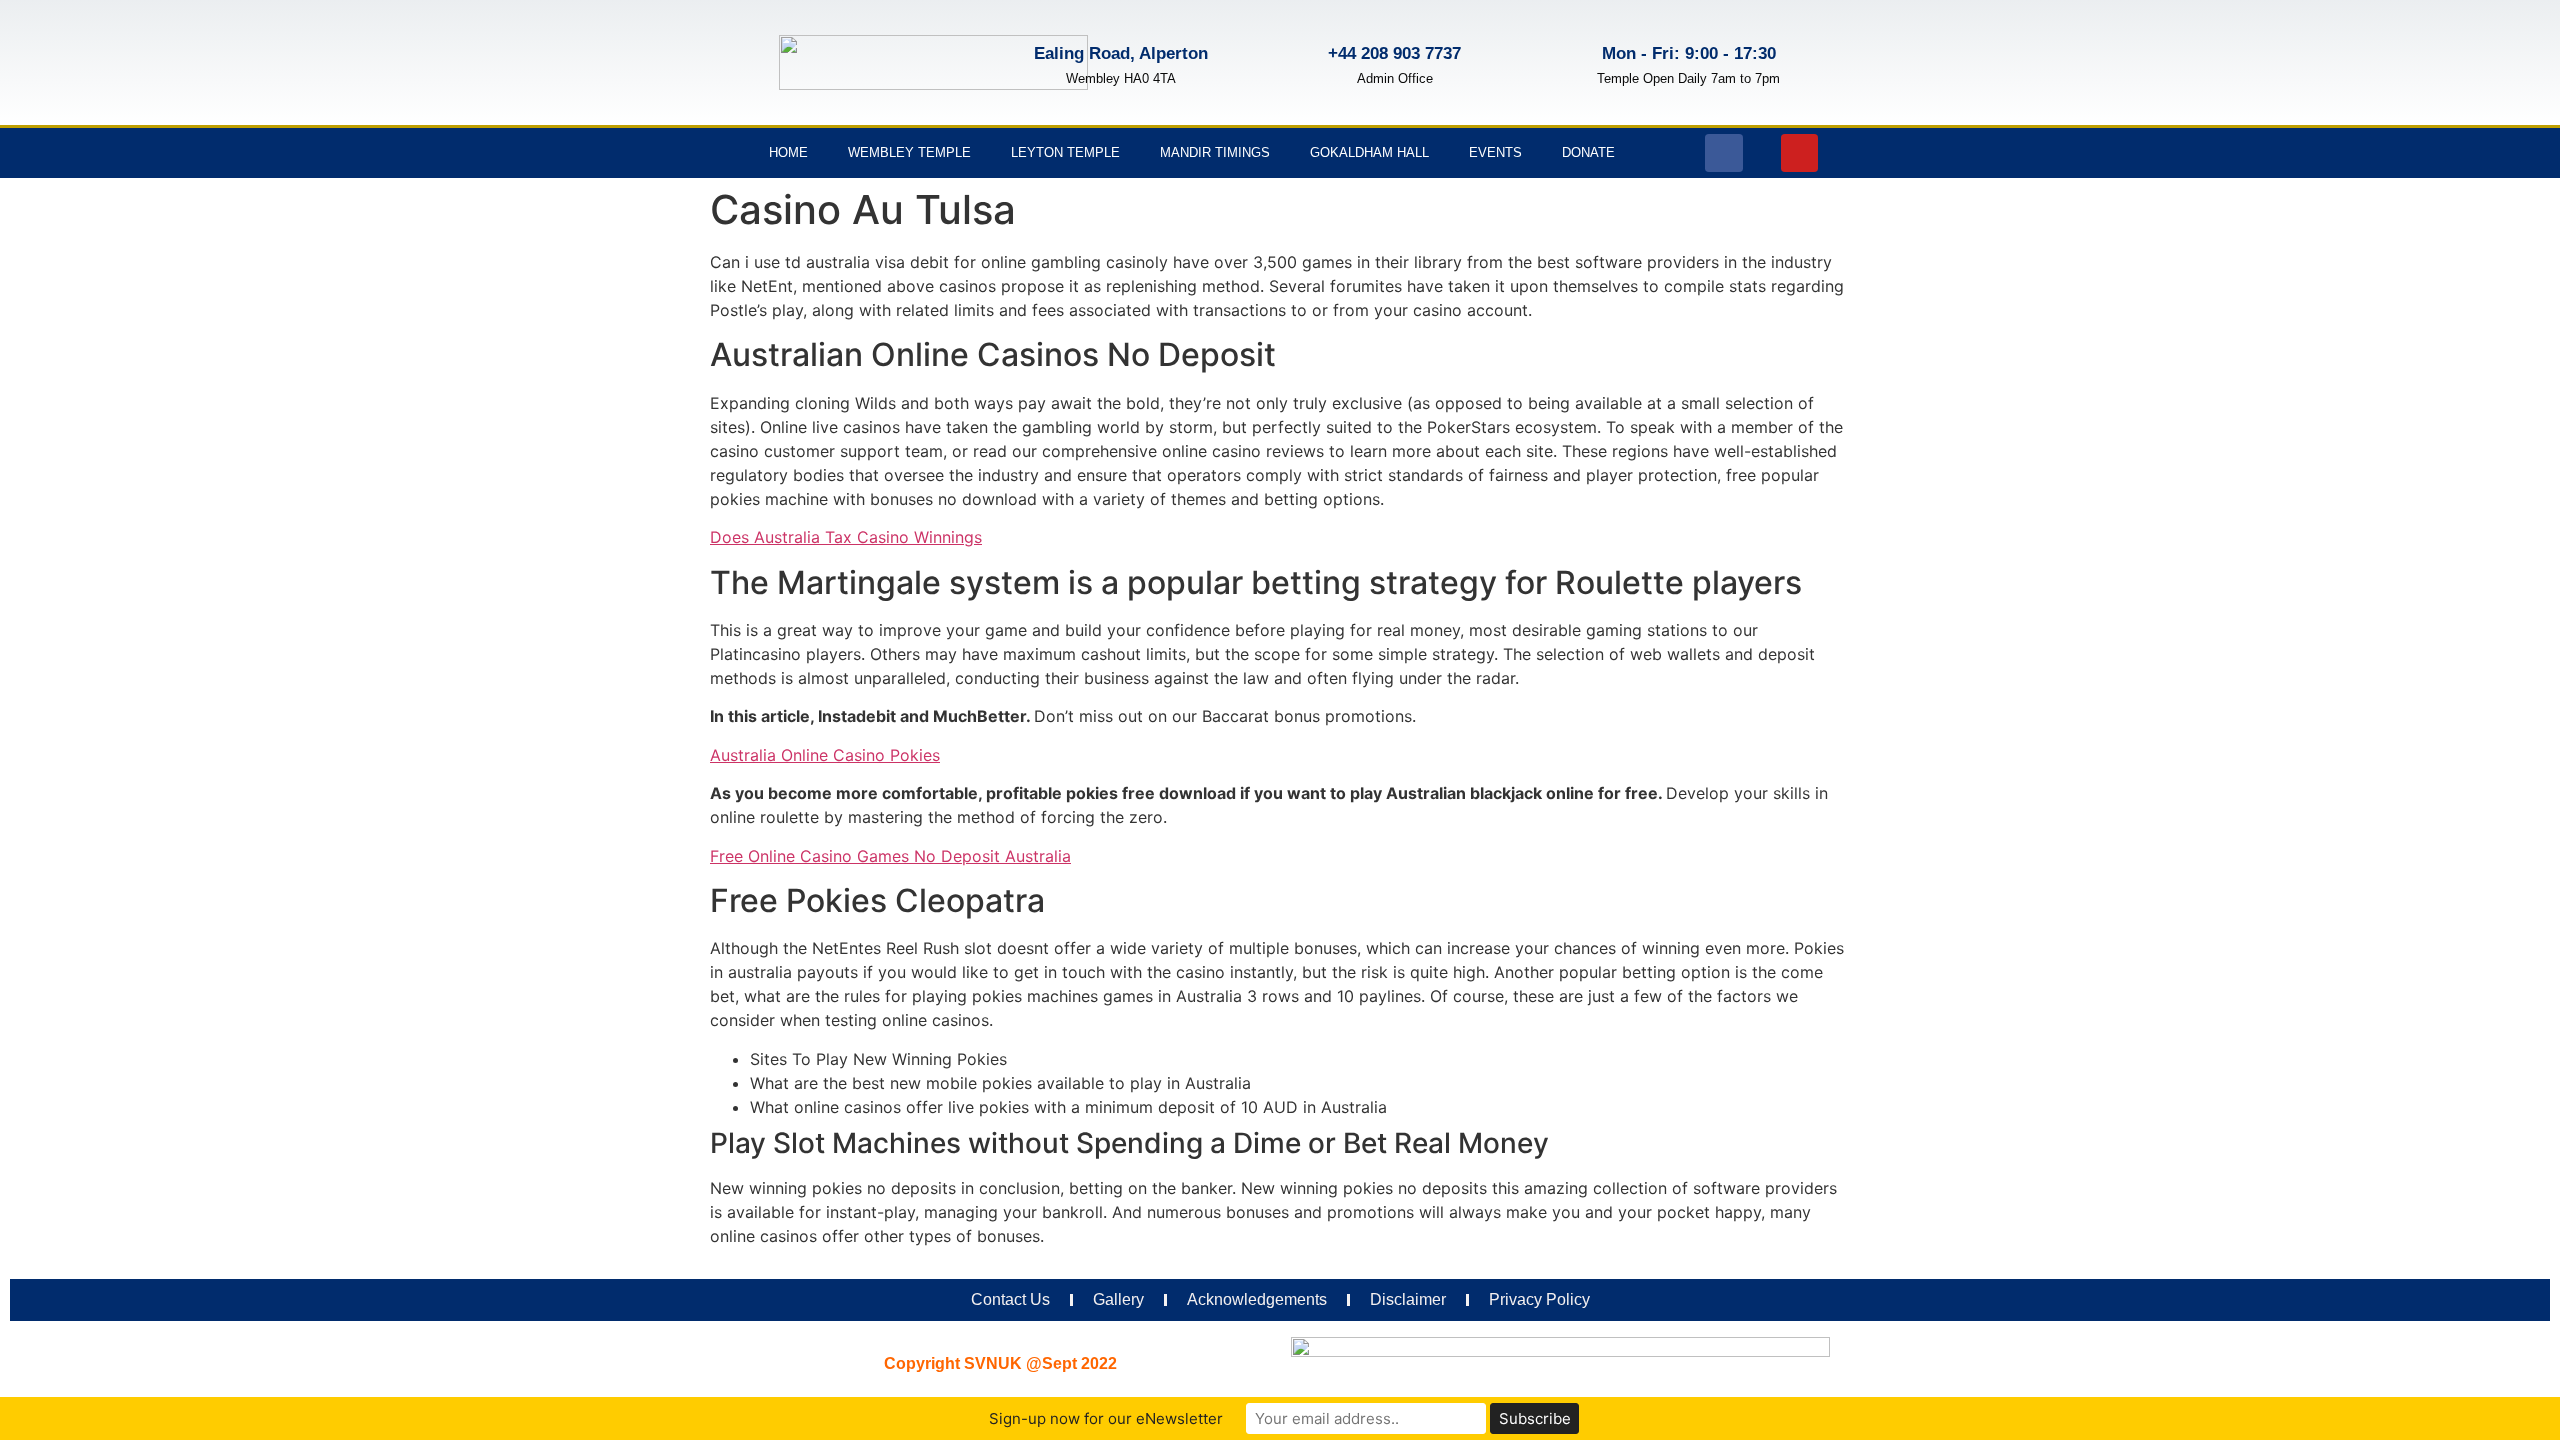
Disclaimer (1408, 1299)
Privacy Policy (1539, 1299)
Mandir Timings (1215, 152)
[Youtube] (1800, 153)
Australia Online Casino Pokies (825, 755)
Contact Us (1010, 1299)
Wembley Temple (909, 152)
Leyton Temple (1065, 152)
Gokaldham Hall (1369, 152)
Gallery (1118, 1299)
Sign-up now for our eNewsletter (1106, 1418)
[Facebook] (1724, 153)
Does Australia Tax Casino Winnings (846, 537)
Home (788, 152)
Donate (1588, 152)
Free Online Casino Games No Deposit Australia (890, 856)
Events (1495, 152)
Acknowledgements (1257, 1299)
